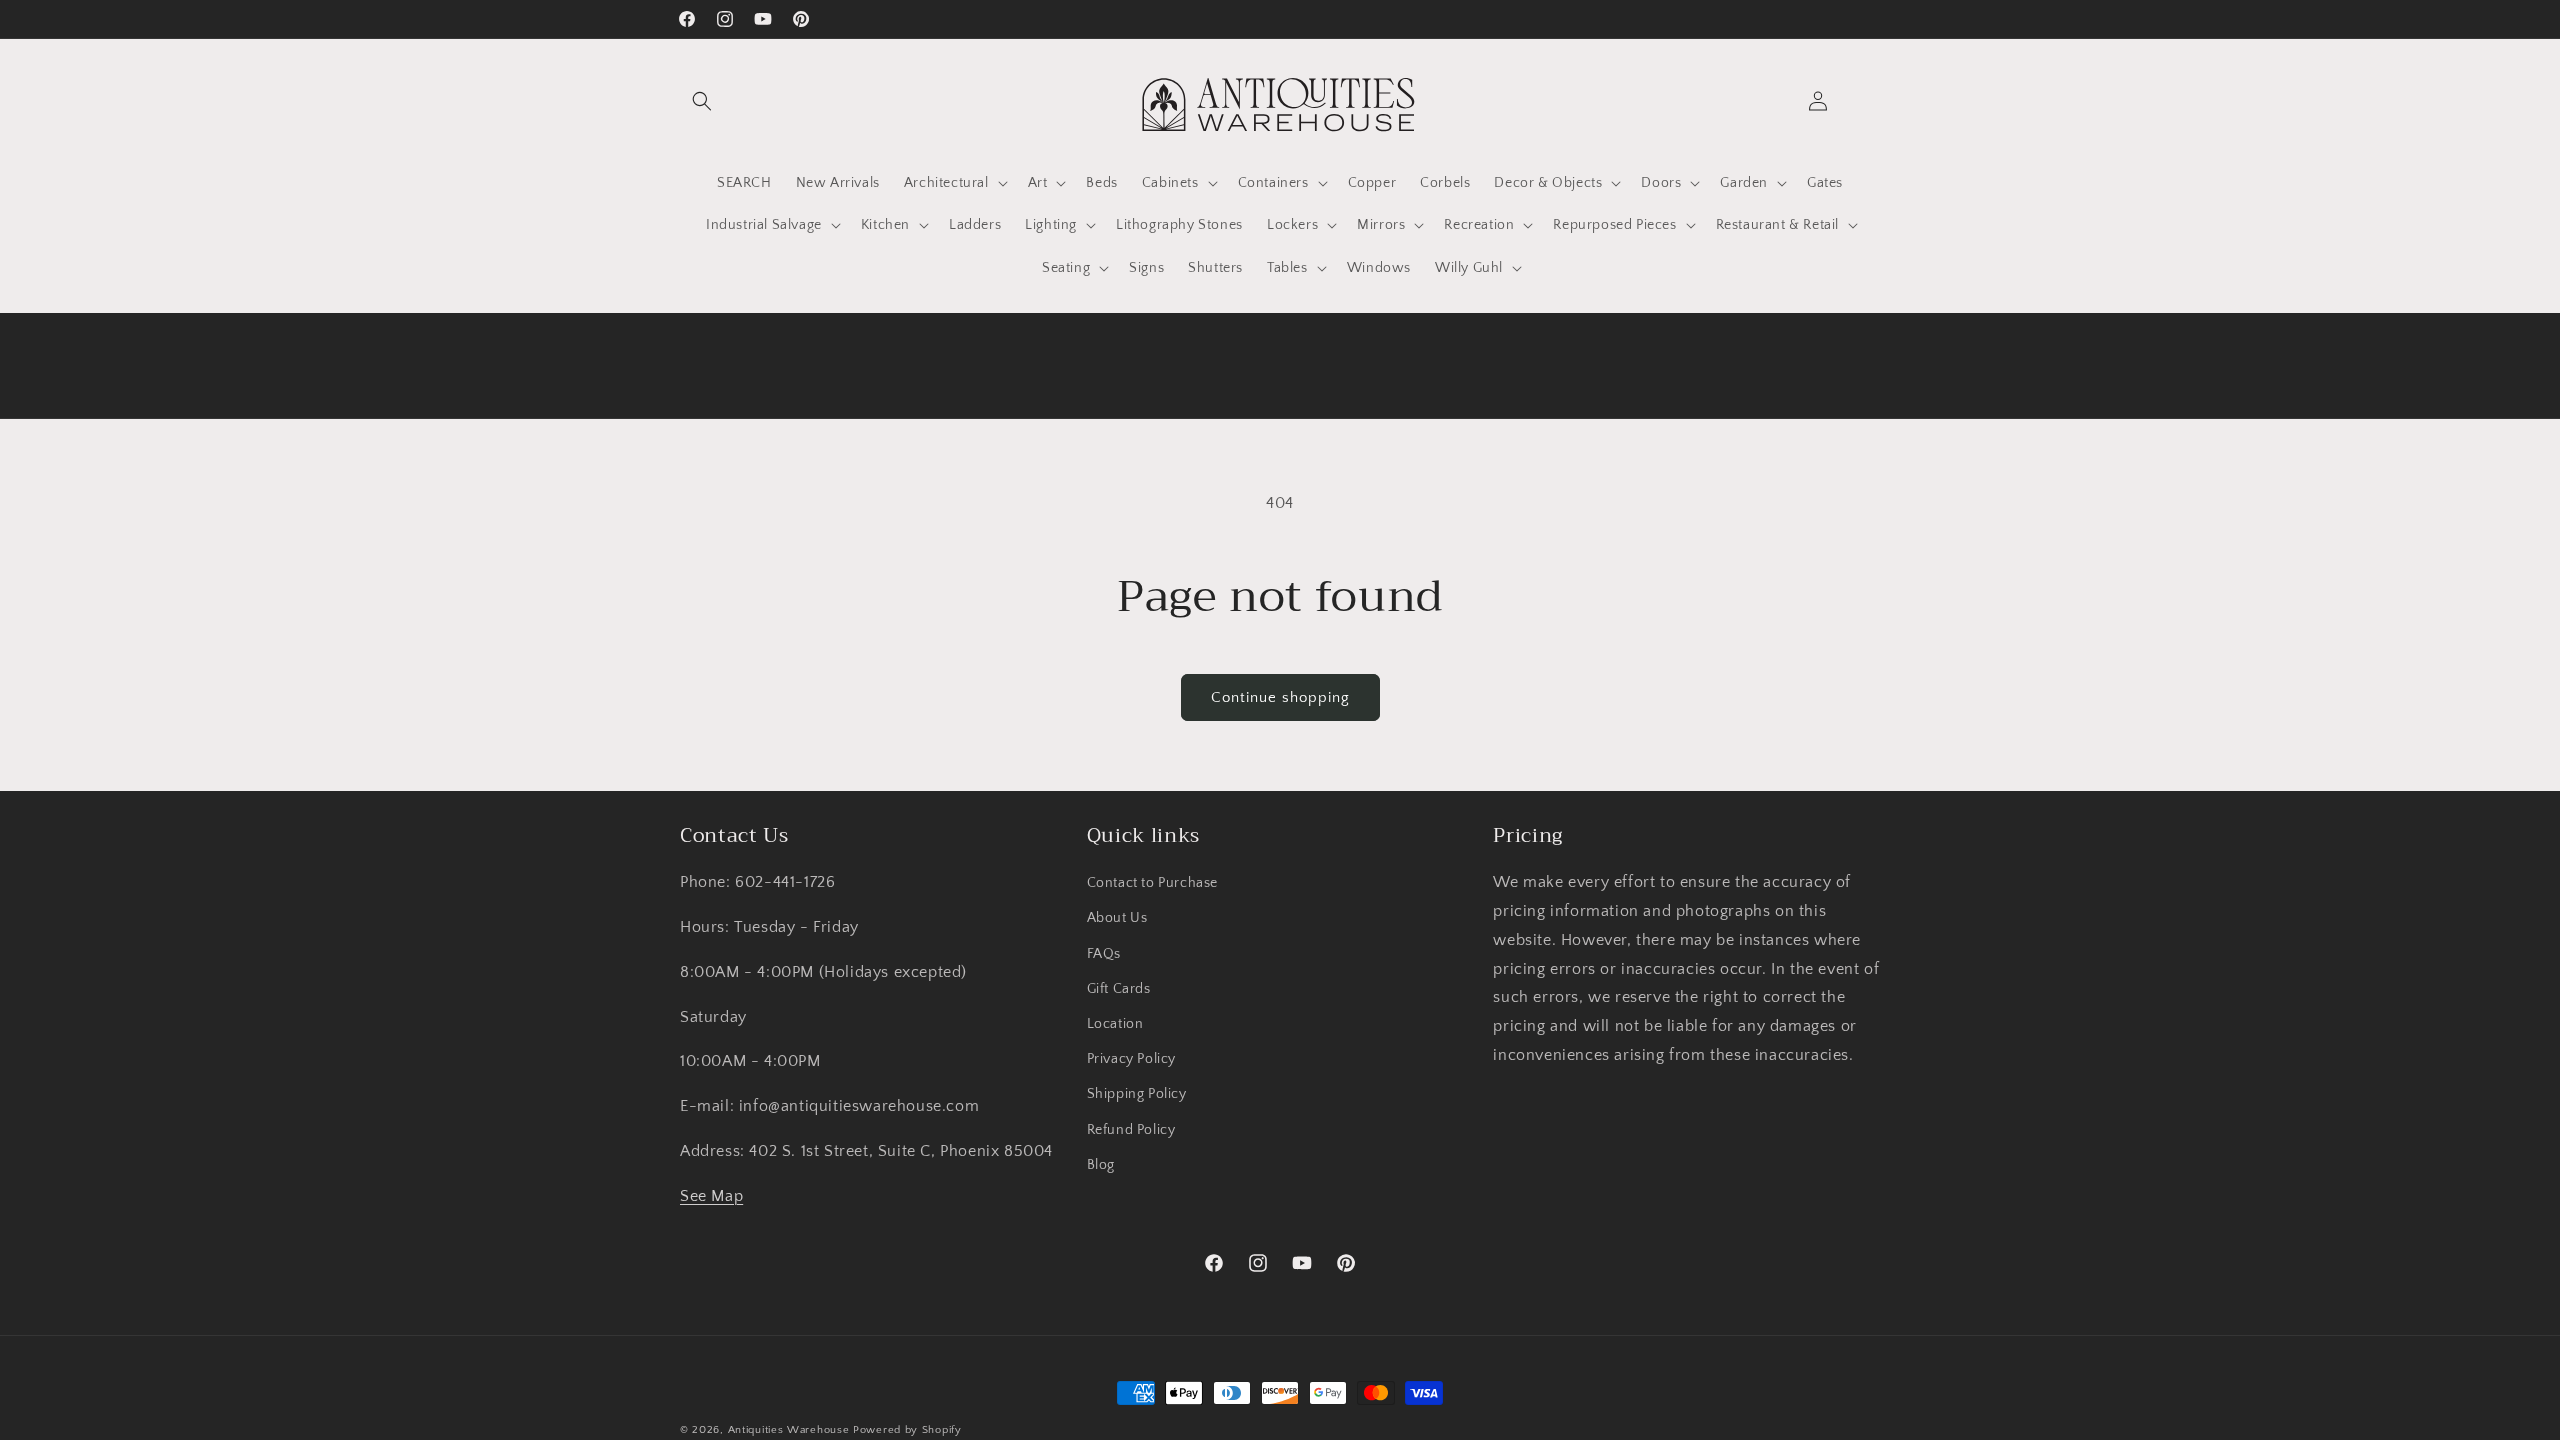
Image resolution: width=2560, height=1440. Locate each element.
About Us (1117, 918)
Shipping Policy (1137, 1094)
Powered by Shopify (907, 1430)
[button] (702, 101)
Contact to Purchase (1152, 883)
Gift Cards (1119, 989)
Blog (1101, 1165)
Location (1115, 1024)
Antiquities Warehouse (789, 1430)
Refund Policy (1131, 1130)
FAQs (1104, 954)
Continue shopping (1280, 697)
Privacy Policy (1131, 1059)
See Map (711, 1196)
